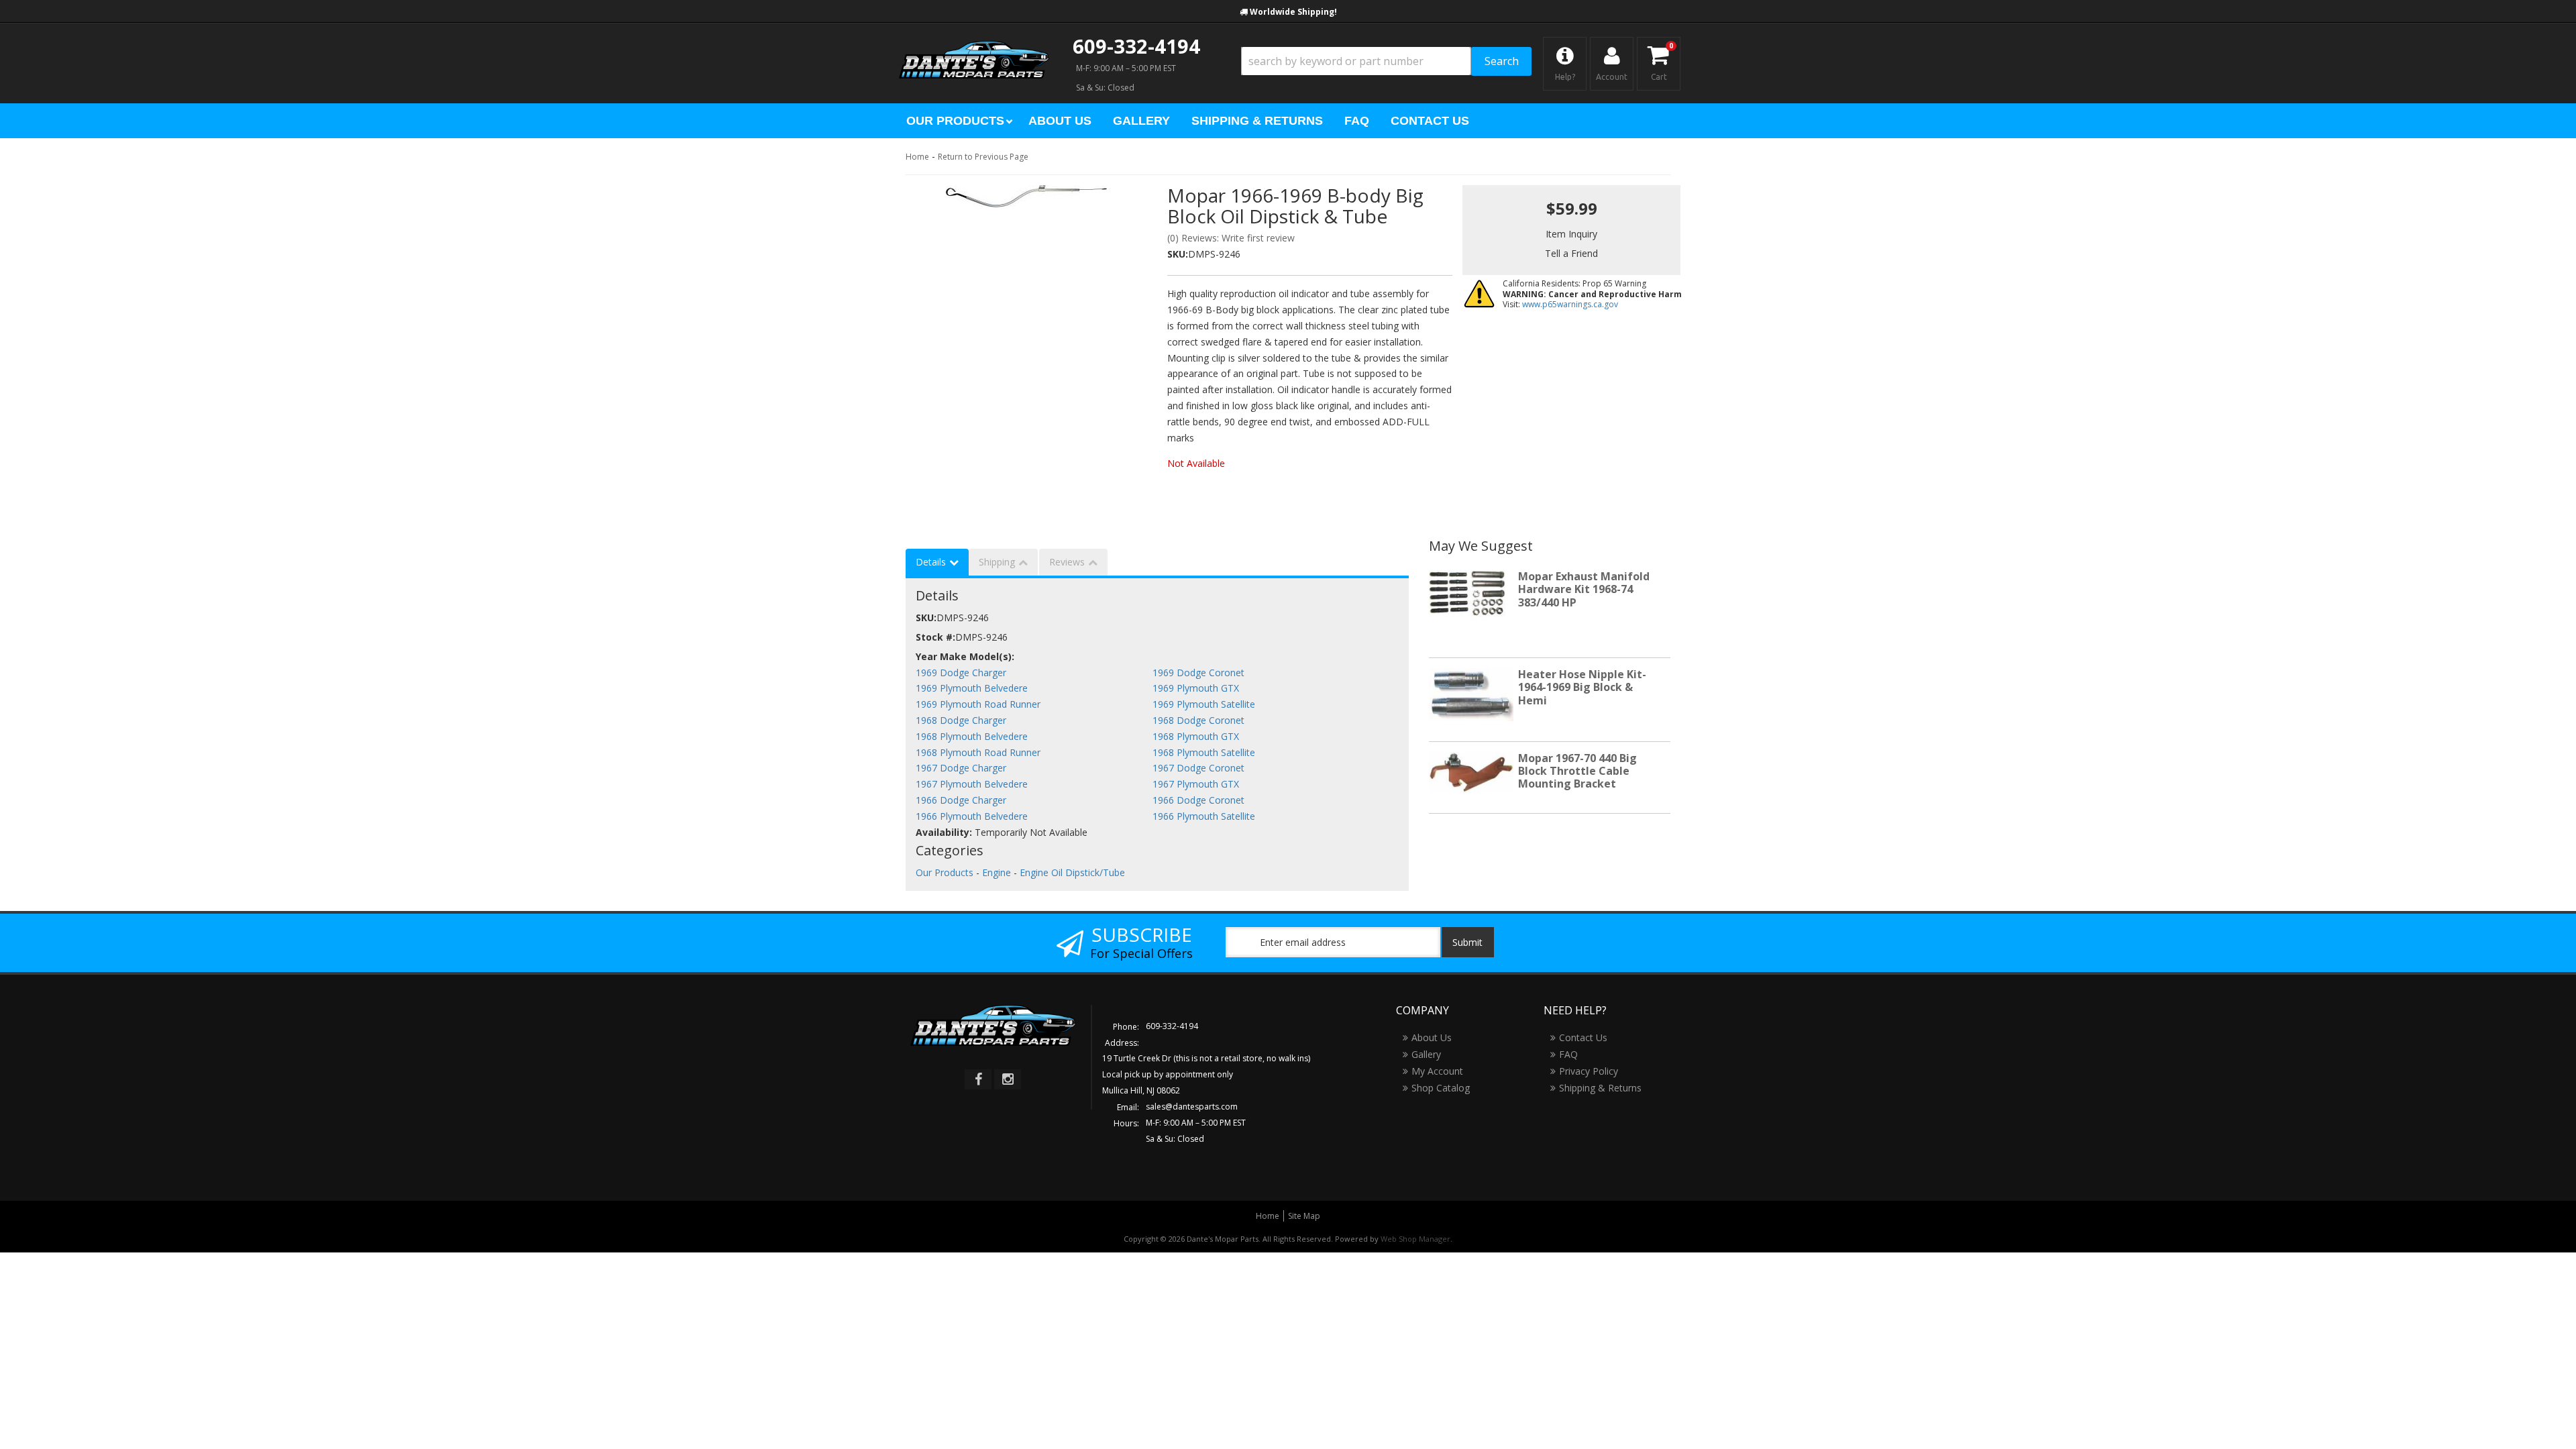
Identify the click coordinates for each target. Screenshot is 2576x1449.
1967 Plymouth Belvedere (972, 784)
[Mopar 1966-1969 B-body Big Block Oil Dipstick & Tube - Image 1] (1026, 196)
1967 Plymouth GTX (1196, 784)
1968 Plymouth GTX (1196, 736)
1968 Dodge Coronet (1198, 720)
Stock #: (935, 637)
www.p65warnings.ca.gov (1570, 304)
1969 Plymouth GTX (1196, 688)
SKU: (1178, 254)
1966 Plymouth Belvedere (972, 816)
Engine (997, 872)
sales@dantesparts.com (1192, 1107)
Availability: (944, 832)
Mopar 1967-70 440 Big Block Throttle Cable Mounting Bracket (1577, 771)
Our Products (945, 872)
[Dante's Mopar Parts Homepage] (974, 47)
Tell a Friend (1571, 253)
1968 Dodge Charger (961, 720)
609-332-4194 (1136, 46)
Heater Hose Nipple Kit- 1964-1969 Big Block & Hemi (1582, 687)
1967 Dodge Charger (961, 768)
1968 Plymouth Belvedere (972, 736)
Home (917, 157)
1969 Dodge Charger (961, 673)
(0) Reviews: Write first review (1231, 238)
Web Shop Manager (1415, 1239)
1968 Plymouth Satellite (1204, 752)
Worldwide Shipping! (1293, 12)
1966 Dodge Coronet (1198, 800)
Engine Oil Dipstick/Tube (1072, 872)
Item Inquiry (1571, 234)
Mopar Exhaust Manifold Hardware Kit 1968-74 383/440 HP (1584, 589)
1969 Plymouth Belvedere (972, 688)
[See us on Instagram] (1008, 1079)
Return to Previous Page (983, 157)
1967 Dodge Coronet (1198, 768)
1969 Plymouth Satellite (1204, 704)
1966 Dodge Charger (961, 800)
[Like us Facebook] (978, 1079)
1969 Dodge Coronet (1198, 673)
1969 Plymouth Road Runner (978, 704)
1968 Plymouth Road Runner (978, 752)
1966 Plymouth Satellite (1204, 816)
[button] (1386, 61)
